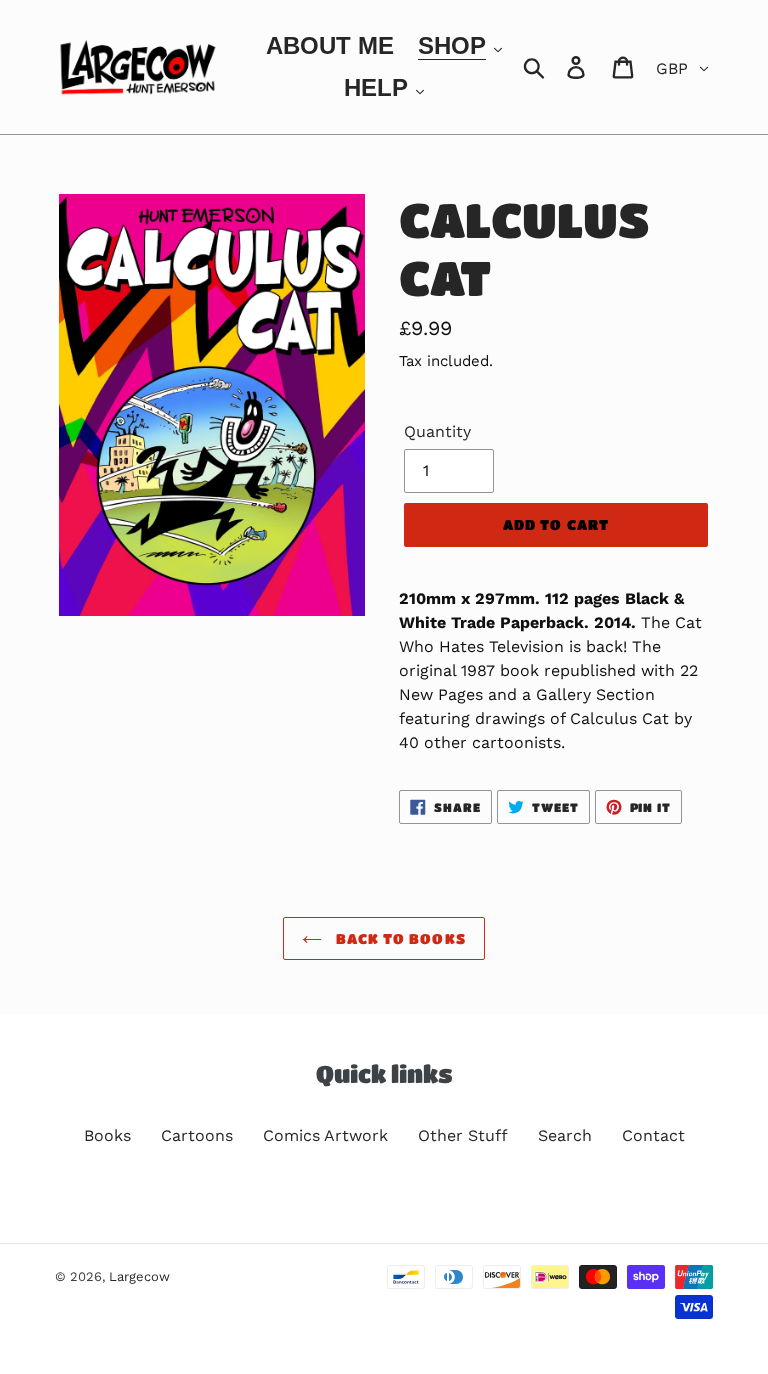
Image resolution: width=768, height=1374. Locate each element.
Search (565, 1135)
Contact (653, 1135)
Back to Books (399, 938)
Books (107, 1135)
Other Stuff (463, 1135)
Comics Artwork (325, 1135)
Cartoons (197, 1135)
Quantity (437, 431)
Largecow (139, 1276)
